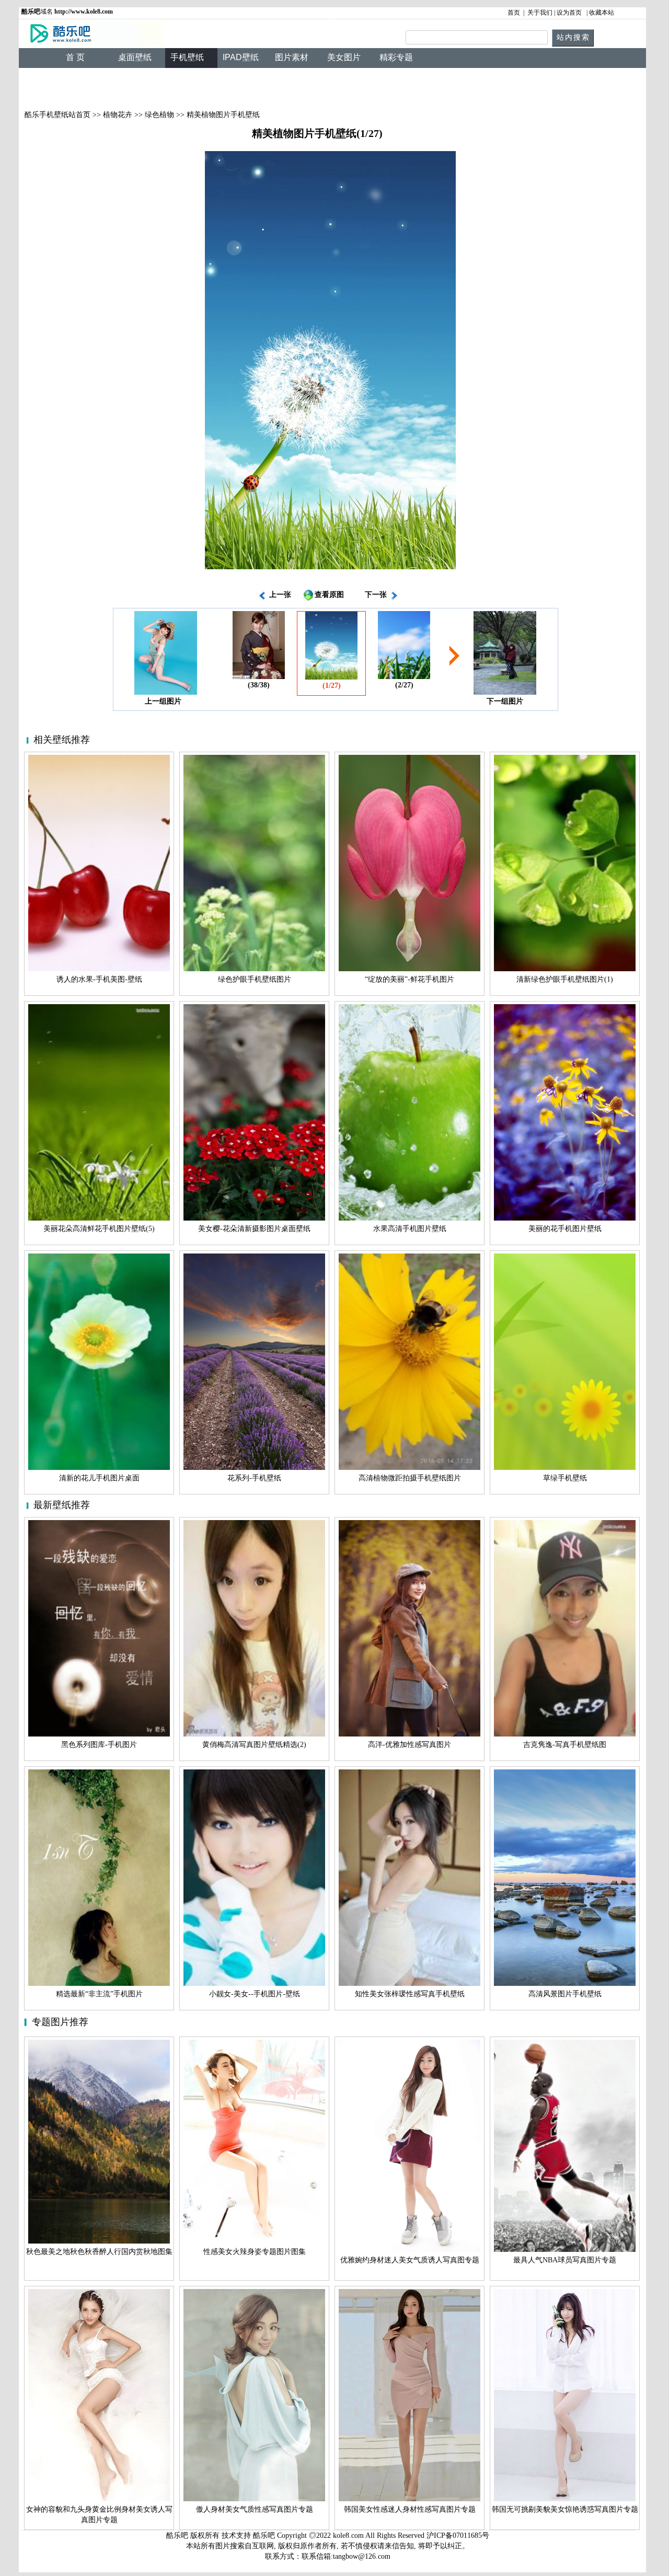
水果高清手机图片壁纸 (410, 1229)
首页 (514, 13)
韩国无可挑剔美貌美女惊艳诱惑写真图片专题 (565, 2509)
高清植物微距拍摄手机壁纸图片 (410, 1478)
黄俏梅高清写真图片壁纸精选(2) (254, 1745)
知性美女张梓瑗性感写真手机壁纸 (410, 1994)
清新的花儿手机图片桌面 (99, 1478)
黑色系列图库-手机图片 (99, 1745)
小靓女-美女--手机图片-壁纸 (255, 1994)
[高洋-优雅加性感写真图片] (410, 1734)
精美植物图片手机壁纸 (223, 115)
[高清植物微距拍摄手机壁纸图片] (410, 1468)
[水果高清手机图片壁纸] (410, 1218)
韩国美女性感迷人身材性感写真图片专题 (410, 2509)
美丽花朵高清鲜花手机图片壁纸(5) (99, 1229)
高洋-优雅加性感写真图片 (410, 1745)
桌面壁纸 (135, 57)
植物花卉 (118, 115)
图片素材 (292, 57)
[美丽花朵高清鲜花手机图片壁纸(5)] (99, 1218)
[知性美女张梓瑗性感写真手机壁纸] (410, 1983)
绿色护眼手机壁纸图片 (255, 979)
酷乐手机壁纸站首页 (56, 115)
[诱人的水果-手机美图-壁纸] (99, 969)
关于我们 (540, 13)
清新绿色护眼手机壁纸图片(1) (565, 979)
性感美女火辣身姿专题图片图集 (255, 2252)
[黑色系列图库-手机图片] (99, 1734)
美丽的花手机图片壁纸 (565, 1229)
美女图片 (344, 57)
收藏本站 (602, 13)
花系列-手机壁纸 (254, 1478)
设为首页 (569, 13)
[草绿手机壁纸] (565, 1468)
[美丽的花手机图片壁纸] (565, 1218)
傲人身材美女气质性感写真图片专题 (255, 2509)
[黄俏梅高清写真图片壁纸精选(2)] (254, 1734)
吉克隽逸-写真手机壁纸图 (565, 1745)
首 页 (75, 57)
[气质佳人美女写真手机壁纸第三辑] (505, 692)
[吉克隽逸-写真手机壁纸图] (565, 1734)
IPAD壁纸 (241, 57)
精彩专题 (396, 57)
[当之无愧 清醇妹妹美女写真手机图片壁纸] (259, 677)
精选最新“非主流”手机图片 (99, 1994)
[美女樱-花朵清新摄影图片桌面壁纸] (254, 1218)
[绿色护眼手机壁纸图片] (254, 969)
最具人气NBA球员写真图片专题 (565, 2260)
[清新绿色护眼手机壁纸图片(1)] (565, 969)
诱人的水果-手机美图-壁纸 (99, 979)
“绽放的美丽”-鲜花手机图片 (410, 979)
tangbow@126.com (362, 2556)
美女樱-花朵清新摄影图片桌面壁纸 (254, 1229)
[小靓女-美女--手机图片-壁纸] (254, 1983)
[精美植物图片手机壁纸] (330, 567)
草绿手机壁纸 (565, 1478)
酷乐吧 (265, 2535)
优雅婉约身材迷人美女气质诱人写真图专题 (410, 2260)
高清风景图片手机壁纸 (565, 1994)
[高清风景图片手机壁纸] (565, 1983)
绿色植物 (159, 115)
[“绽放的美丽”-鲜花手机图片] (410, 969)
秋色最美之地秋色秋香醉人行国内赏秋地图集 (99, 2252)
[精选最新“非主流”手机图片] (99, 1983)
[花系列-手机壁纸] (254, 1468)
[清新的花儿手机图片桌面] (99, 1468)
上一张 (279, 595)
